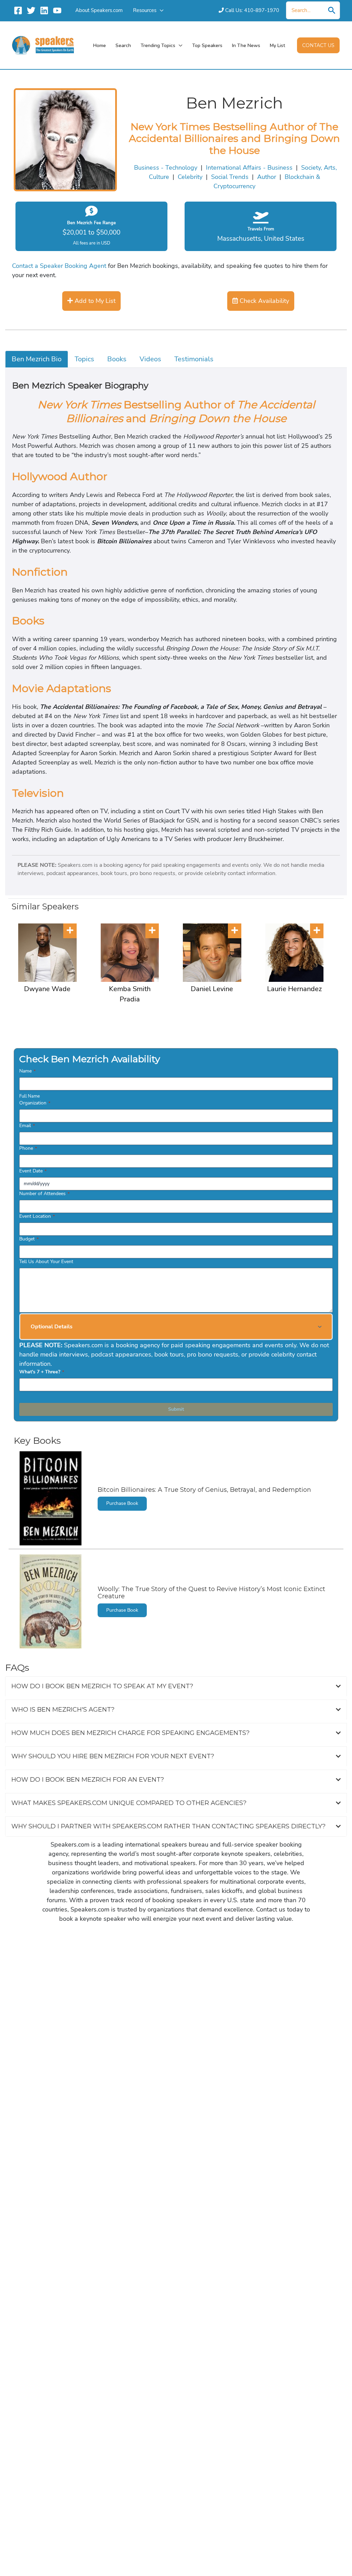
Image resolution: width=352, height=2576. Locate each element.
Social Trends (230, 177)
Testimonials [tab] (194, 359)
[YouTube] (57, 10)
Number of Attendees (44, 1194)
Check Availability (263, 301)
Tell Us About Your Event (46, 1262)
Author (267, 177)
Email (27, 1126)
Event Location (37, 1216)
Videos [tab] (150, 359)
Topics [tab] (84, 359)
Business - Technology (166, 168)
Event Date (33, 1171)
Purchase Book (122, 1503)
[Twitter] (31, 10)
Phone (28, 1148)
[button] (160, 10)
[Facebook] (18, 10)
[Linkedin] (44, 10)
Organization (35, 1103)
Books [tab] (117, 359)
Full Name (30, 1096)
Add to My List (94, 301)
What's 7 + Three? (42, 1372)
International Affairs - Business (249, 168)
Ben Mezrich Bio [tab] (37, 359)
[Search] (332, 10)
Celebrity (190, 177)
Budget (29, 1239)
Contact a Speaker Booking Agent (59, 266)
